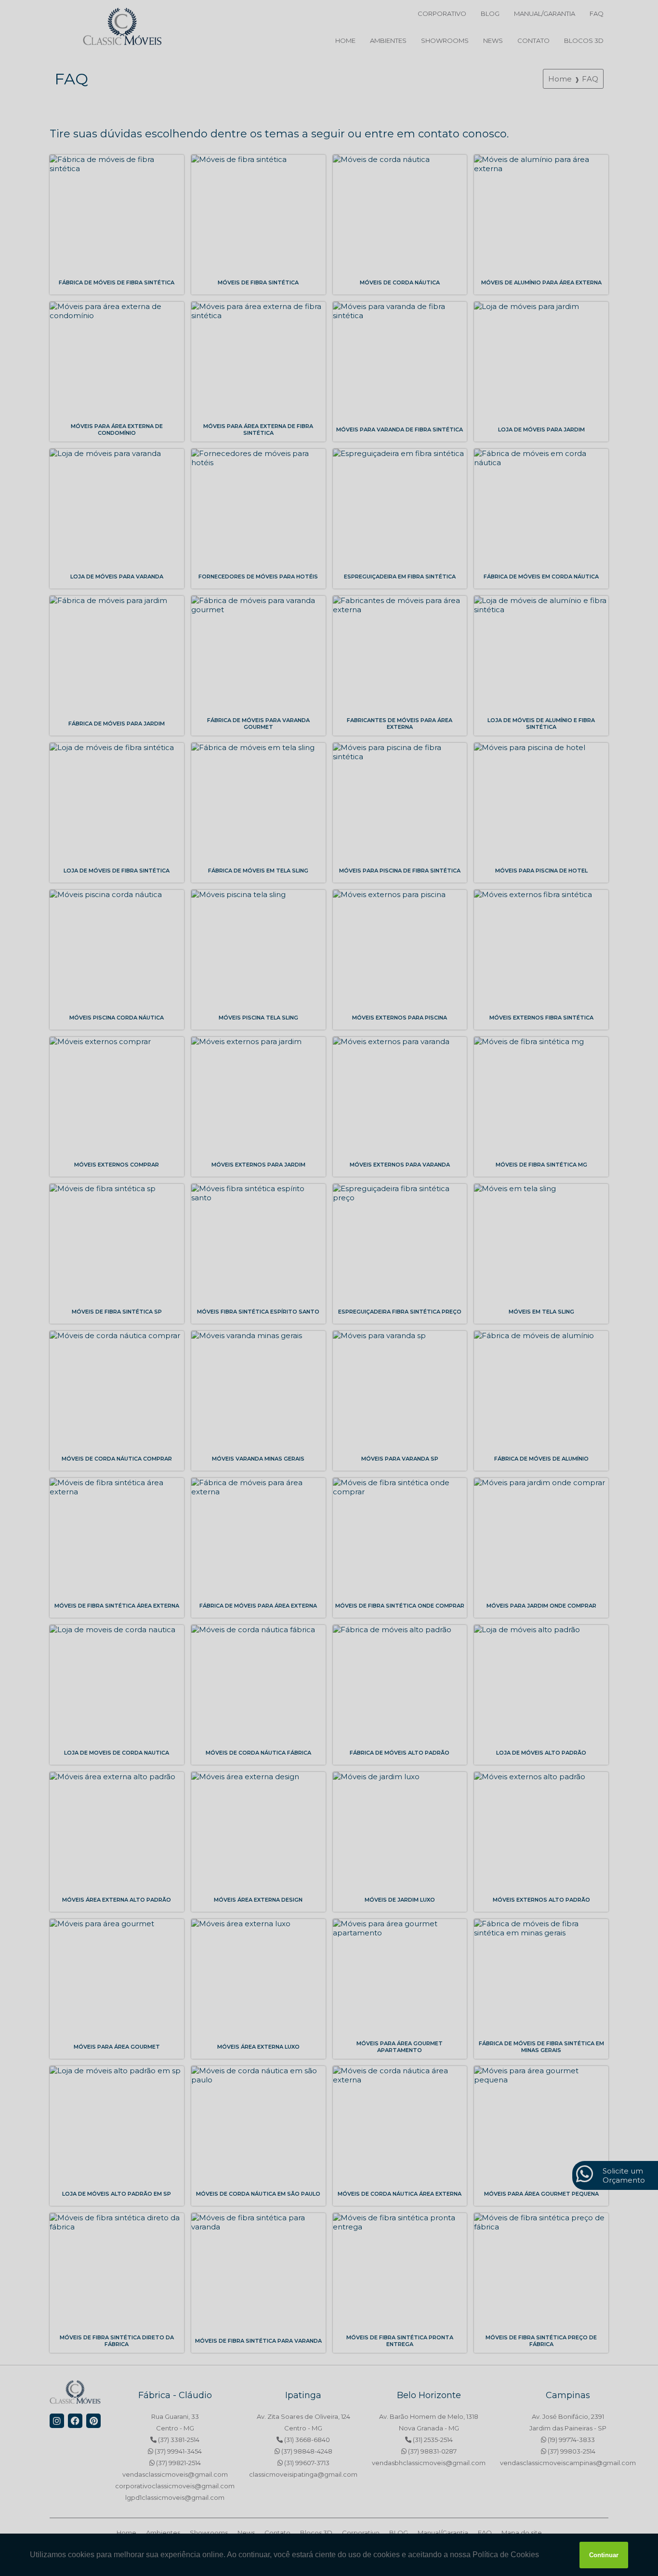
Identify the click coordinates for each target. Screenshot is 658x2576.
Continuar (604, 2555)
